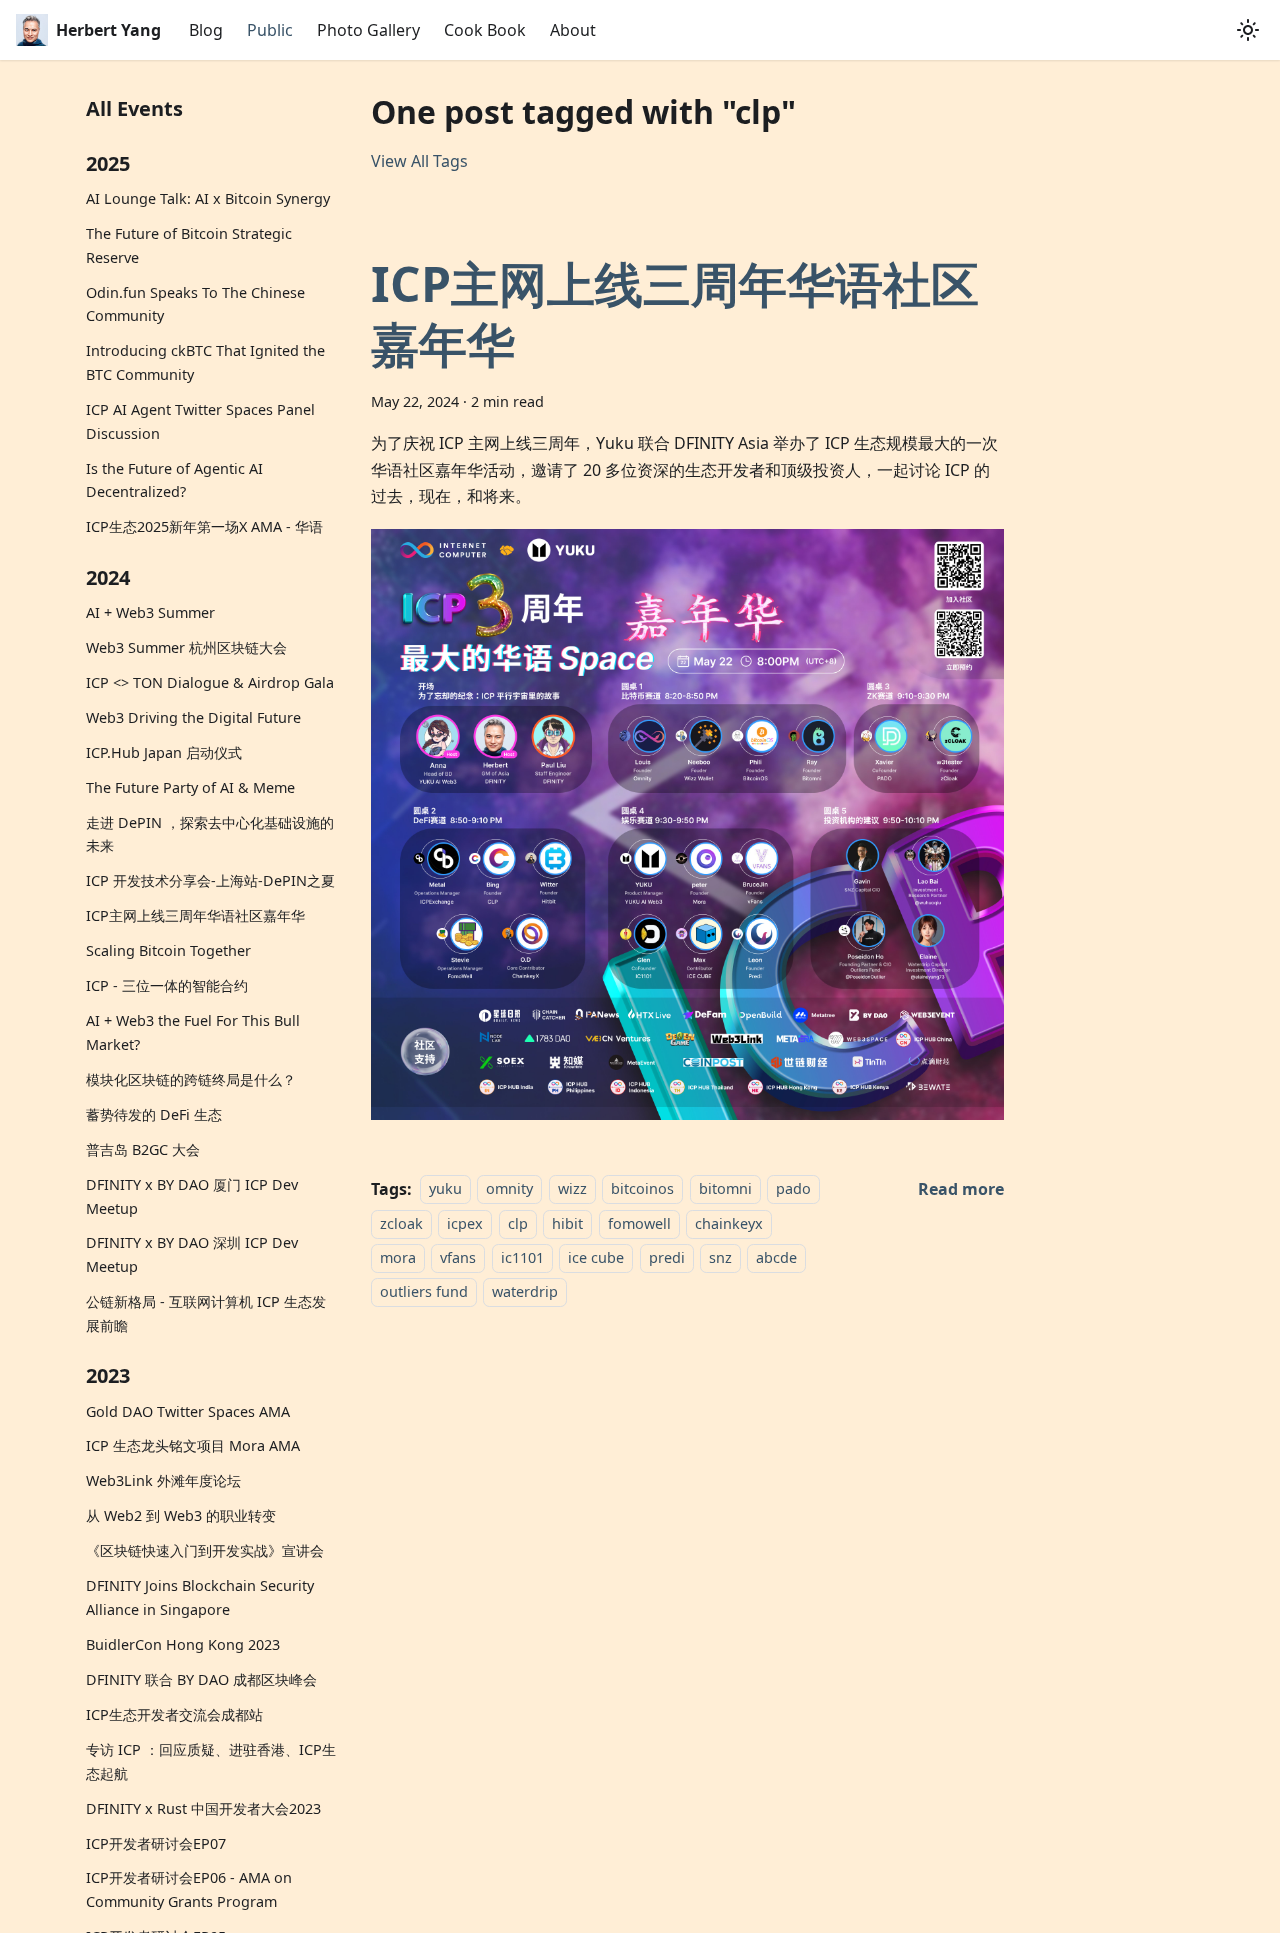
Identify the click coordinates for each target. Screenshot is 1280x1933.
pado (793, 1189)
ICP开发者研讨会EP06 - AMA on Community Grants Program (189, 1889)
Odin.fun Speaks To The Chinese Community (195, 303)
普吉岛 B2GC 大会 (143, 1149)
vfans (458, 1257)
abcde (776, 1257)
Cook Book (485, 30)
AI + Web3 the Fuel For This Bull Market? (193, 1032)
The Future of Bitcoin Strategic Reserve (189, 245)
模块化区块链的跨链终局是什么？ (191, 1079)
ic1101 (522, 1257)
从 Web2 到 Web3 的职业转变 (181, 1515)
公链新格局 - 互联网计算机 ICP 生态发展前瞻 (206, 1313)
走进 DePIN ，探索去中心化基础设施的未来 (210, 834)
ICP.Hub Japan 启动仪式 (164, 752)
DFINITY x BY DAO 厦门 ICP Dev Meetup (192, 1196)
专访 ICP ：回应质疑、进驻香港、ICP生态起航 (211, 1761)
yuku (445, 1189)
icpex (465, 1223)
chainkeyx (729, 1223)
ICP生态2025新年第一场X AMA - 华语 (204, 526)
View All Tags (419, 161)
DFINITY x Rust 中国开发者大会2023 (203, 1808)
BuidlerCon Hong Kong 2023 (183, 1644)
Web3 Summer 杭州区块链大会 (186, 647)
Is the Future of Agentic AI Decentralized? (174, 480)
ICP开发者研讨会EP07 (156, 1842)
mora (398, 1257)
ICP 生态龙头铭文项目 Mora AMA (193, 1445)
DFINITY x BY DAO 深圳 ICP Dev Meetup (192, 1254)
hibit (567, 1223)
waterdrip (525, 1292)
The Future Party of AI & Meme (190, 787)
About (573, 30)
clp (518, 1223)
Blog (206, 30)
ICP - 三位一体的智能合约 (167, 985)
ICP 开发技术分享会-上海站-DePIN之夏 (210, 880)
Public (270, 30)
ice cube (596, 1257)
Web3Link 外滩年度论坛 (163, 1480)
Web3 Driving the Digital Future (193, 717)
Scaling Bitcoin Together (168, 950)
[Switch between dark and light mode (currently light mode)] (1248, 30)
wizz (572, 1189)
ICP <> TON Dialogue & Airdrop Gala (210, 682)
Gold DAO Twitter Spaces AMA (188, 1410)
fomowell (639, 1223)
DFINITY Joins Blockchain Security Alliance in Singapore (200, 1597)
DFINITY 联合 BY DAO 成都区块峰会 (201, 1679)
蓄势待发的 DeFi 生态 (154, 1114)
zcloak (401, 1223)
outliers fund (424, 1292)
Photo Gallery (368, 30)
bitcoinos (642, 1189)
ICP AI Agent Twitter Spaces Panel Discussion (200, 421)
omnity (509, 1189)
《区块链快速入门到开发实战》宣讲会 (205, 1550)
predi (667, 1257)
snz (720, 1257)
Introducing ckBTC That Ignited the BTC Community (205, 362)
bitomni (725, 1189)
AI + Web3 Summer (150, 612)
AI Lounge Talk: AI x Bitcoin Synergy (208, 198)
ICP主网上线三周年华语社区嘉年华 (195, 915)
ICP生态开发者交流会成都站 (174, 1714)
